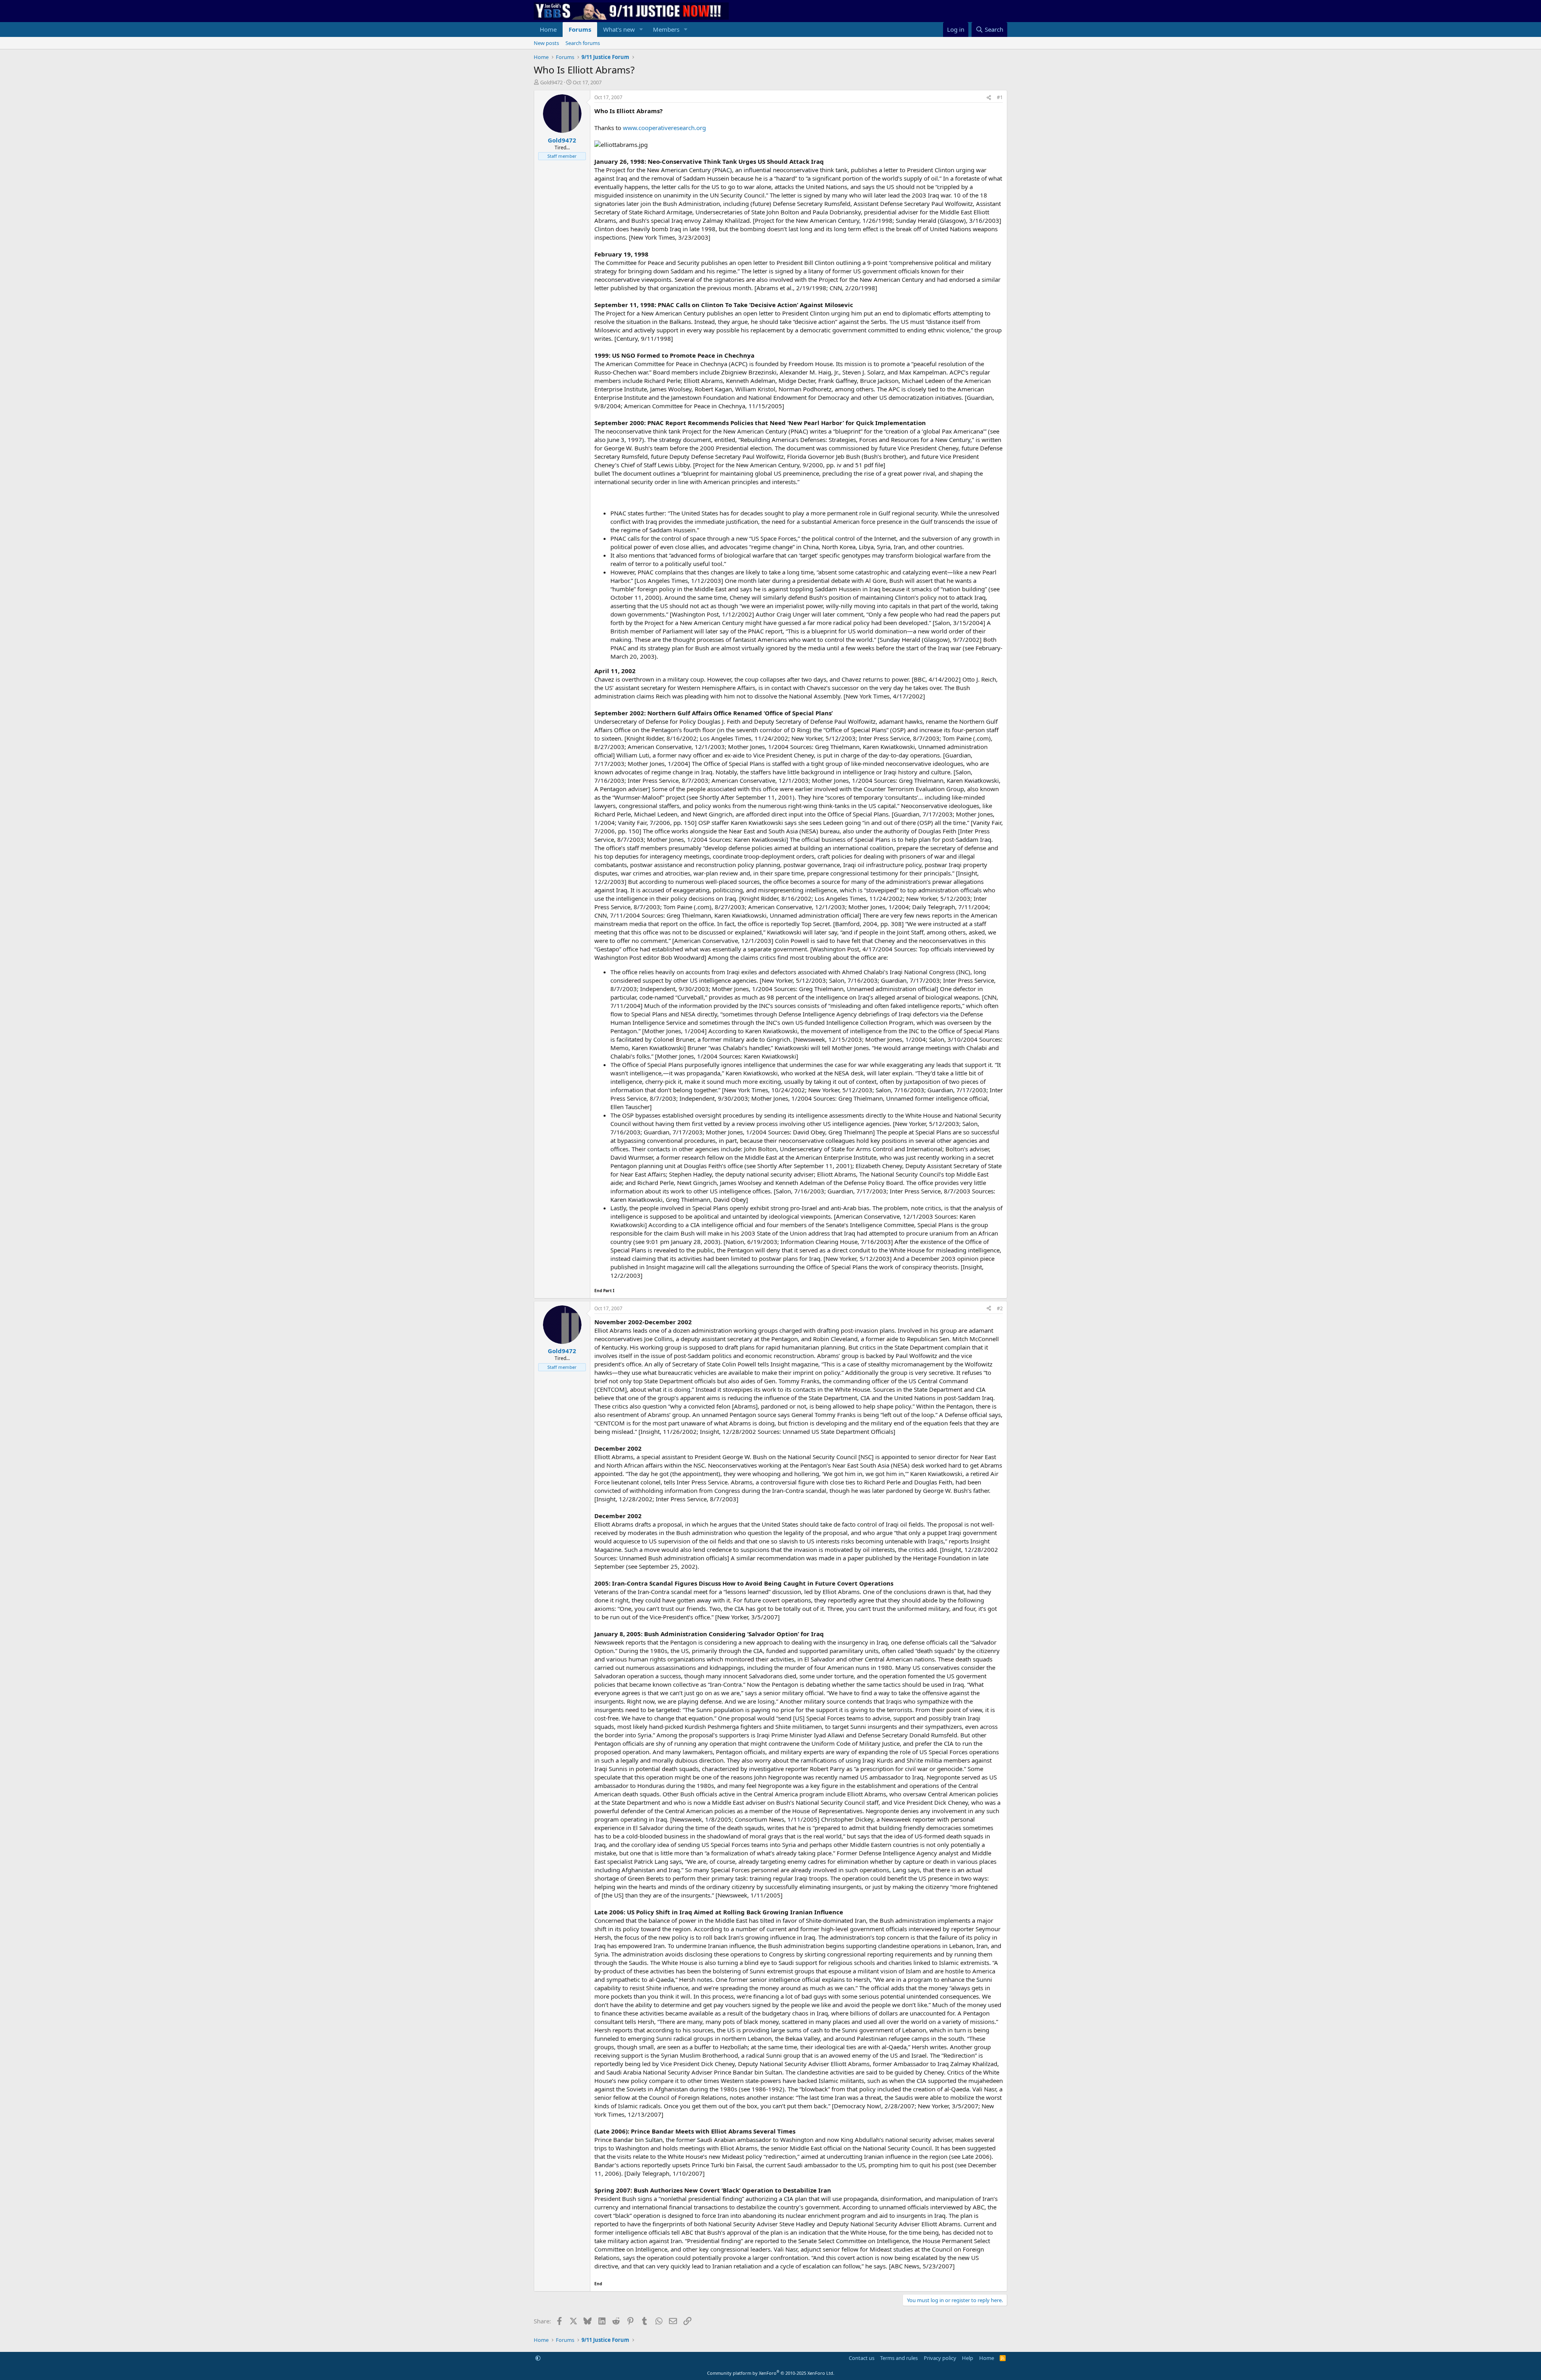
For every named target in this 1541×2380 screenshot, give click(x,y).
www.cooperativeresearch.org (664, 128)
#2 (1000, 1308)
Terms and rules (899, 2358)
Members (666, 29)
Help (968, 2358)
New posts (546, 43)
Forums (580, 29)
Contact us (862, 2358)
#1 (1000, 97)
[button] (641, 30)
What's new (619, 29)
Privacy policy (940, 2358)
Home (548, 29)
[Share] (989, 98)
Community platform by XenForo (771, 2373)
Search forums (583, 43)
